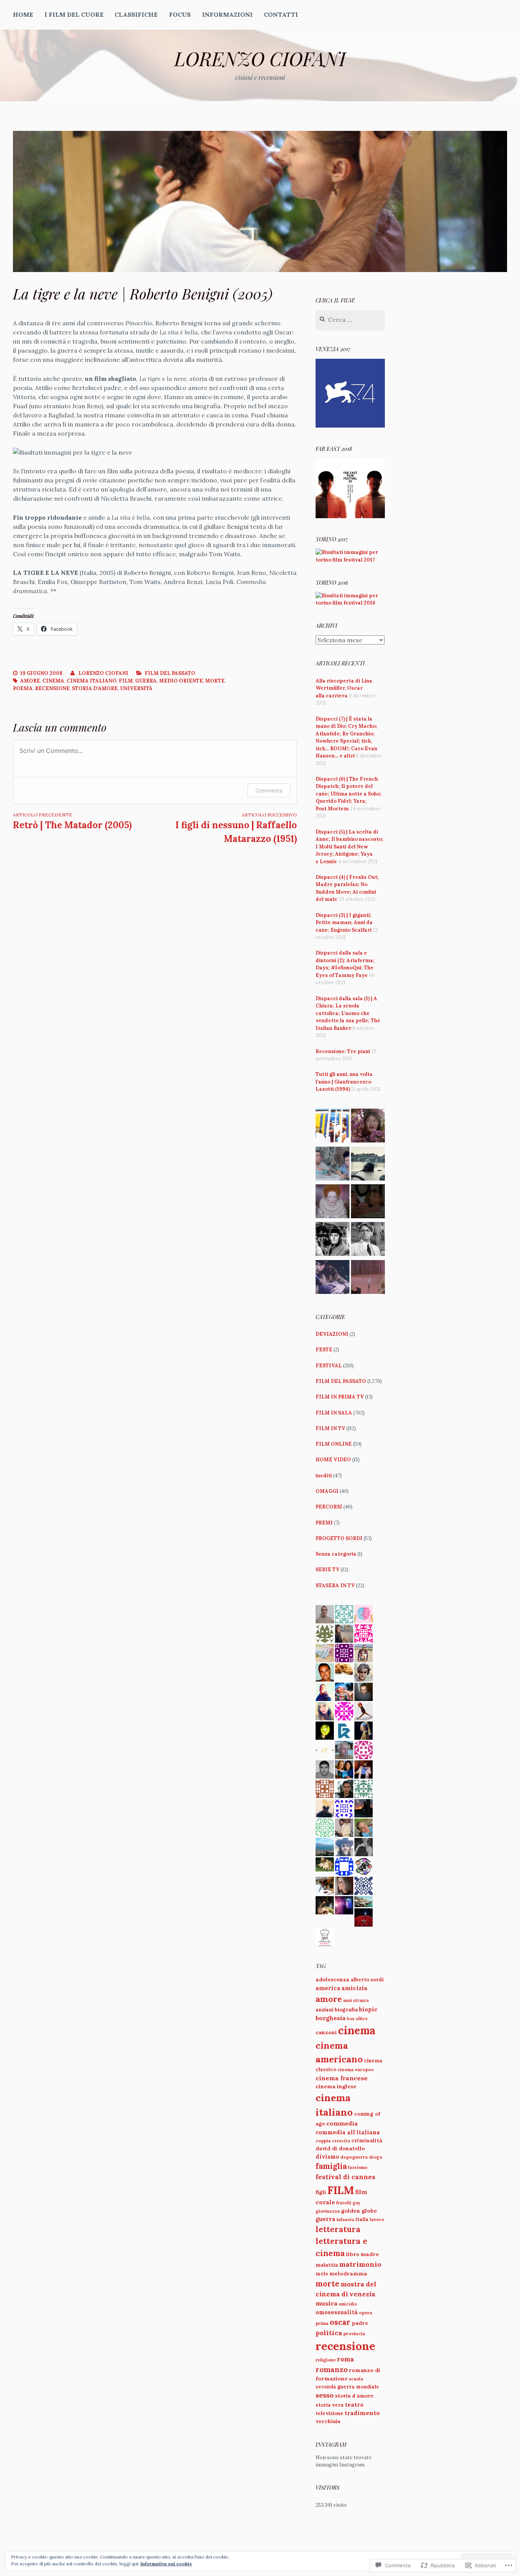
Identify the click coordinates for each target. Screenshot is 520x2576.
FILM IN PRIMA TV (340, 1397)
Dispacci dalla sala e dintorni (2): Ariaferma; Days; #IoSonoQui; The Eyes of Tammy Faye (345, 964)
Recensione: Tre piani (343, 1051)
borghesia (331, 2018)
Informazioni (227, 14)
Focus (180, 14)
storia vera (330, 2405)
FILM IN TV (330, 1428)
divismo (327, 2157)
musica (326, 2303)
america (328, 1988)
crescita (341, 2141)
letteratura (338, 2229)
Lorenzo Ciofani (103, 673)
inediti (324, 1476)
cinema (53, 681)
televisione (329, 2413)
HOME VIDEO (333, 1460)
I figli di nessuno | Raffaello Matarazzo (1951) (236, 828)
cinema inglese (336, 2086)
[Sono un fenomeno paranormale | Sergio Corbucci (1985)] (368, 1278)
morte (215, 681)
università (136, 688)
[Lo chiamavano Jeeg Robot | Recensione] (368, 1165)
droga (376, 2157)
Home (23, 14)
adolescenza (333, 1979)
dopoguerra (354, 2157)
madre (370, 2254)
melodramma (348, 2274)
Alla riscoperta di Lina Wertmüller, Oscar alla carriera (344, 688)
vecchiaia (328, 2421)
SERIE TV (328, 1570)
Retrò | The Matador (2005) (72, 821)
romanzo (332, 2369)
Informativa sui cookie (166, 2564)
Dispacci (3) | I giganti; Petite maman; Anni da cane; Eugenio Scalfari (344, 923)
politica (329, 2333)
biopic (368, 2009)
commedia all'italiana (348, 2132)
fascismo (358, 2167)
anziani (325, 2010)
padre (360, 2323)
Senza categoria (336, 1554)
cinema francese (342, 2078)
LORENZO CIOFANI (260, 58)
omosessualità (337, 2312)
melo (322, 2274)
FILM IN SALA (334, 1413)
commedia (342, 2123)
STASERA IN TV (335, 1586)
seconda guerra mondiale (347, 2387)
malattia (327, 2265)
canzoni (326, 2032)
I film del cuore (74, 14)
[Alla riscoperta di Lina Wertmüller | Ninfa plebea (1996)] (333, 1278)
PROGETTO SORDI (339, 1538)
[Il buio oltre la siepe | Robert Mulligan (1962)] (368, 1240)
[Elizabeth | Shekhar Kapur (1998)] (333, 1202)
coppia (323, 2141)
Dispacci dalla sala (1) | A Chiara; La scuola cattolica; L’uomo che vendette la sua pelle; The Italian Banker (348, 1013)
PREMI (324, 1523)
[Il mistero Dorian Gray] (368, 1127)
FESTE (324, 1350)
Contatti (281, 14)
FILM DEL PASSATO (170, 673)
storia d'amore (95, 688)
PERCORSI (329, 1507)
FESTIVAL (329, 1366)
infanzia (345, 2220)
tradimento (362, 2413)
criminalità (367, 2140)
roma (345, 2359)
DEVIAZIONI (332, 1334)
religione (326, 2360)
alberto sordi (367, 1980)
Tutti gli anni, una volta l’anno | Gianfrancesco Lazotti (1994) (344, 1082)
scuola (356, 2379)
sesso (325, 2395)
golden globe (359, 2211)
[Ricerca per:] (350, 320)
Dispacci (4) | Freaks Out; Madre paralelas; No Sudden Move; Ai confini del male (347, 888)
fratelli (344, 2203)
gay (356, 2203)
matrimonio (360, 2264)
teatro (354, 2405)
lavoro (377, 2219)
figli (321, 2192)
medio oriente (181, 681)
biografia (346, 2010)
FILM (126, 681)
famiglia (331, 2166)
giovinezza (328, 2211)
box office (357, 2019)
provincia (354, 2333)
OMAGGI (327, 1491)
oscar (340, 2322)
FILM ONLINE (334, 1444)
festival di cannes (345, 2177)
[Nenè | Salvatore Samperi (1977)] (368, 1202)
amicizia (354, 1988)
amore (30, 681)
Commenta (269, 790)
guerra (146, 681)
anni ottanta (356, 2000)
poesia (23, 688)
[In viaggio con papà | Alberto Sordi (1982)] (333, 1127)
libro (353, 2254)
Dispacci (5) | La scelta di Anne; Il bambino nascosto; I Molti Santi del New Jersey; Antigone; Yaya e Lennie (349, 847)
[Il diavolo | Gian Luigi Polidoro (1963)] (333, 1240)
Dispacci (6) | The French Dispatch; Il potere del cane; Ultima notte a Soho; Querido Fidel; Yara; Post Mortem (349, 794)
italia (362, 2219)
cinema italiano (92, 681)
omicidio (348, 2304)
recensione (52, 688)
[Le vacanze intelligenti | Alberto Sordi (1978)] (333, 1165)
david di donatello (340, 2148)
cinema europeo (356, 2069)
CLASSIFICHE (136, 14)
